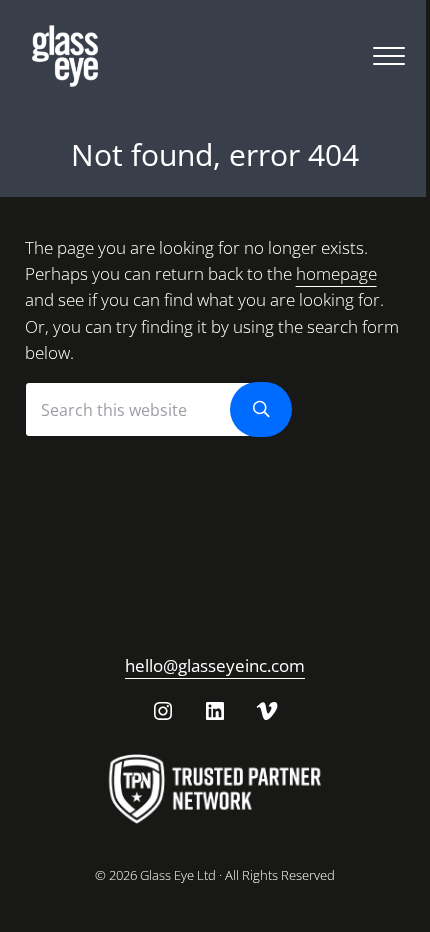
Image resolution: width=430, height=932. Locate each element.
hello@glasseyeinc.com (215, 665)
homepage (336, 273)
